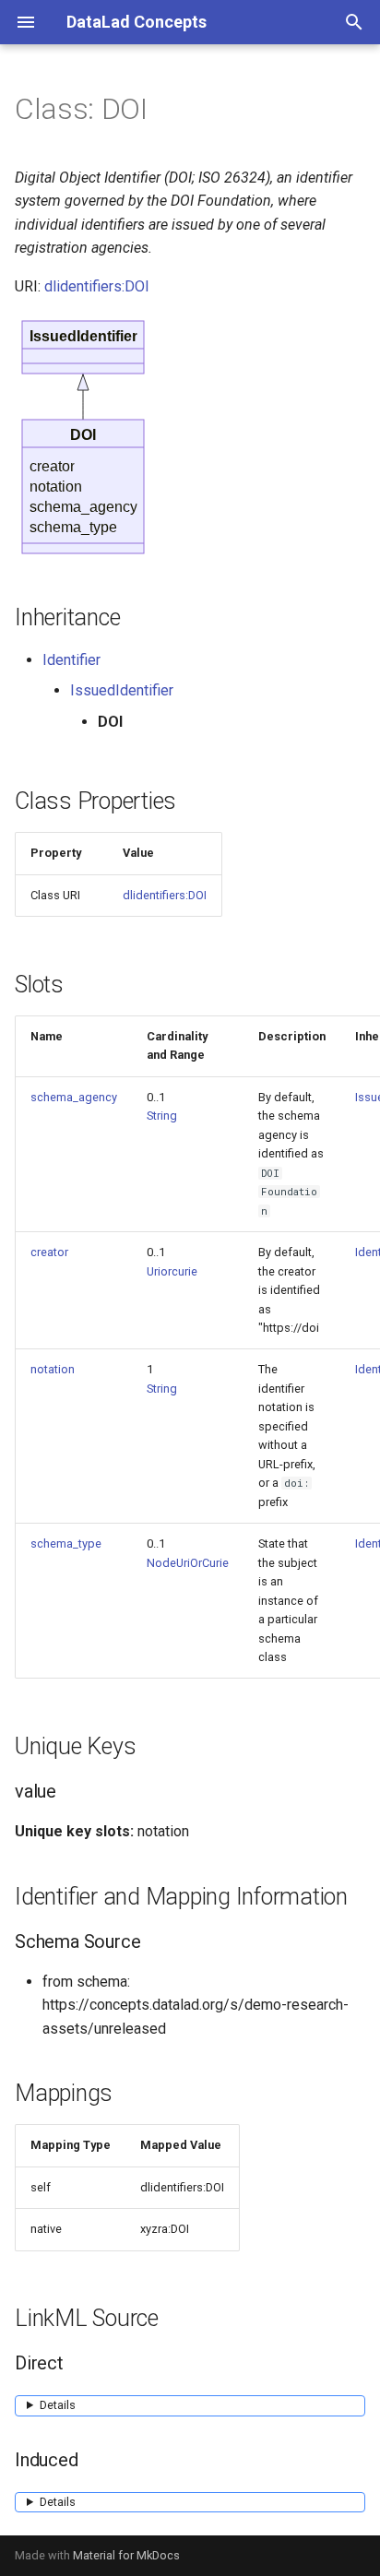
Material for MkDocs (126, 2555)
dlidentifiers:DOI (97, 286)
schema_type (66, 1543)
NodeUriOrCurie (188, 1563)
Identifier (71, 660)
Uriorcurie (172, 1271)
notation (53, 1369)
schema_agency (74, 1097)
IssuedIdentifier (122, 690)
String (162, 1116)
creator (49, 1252)
